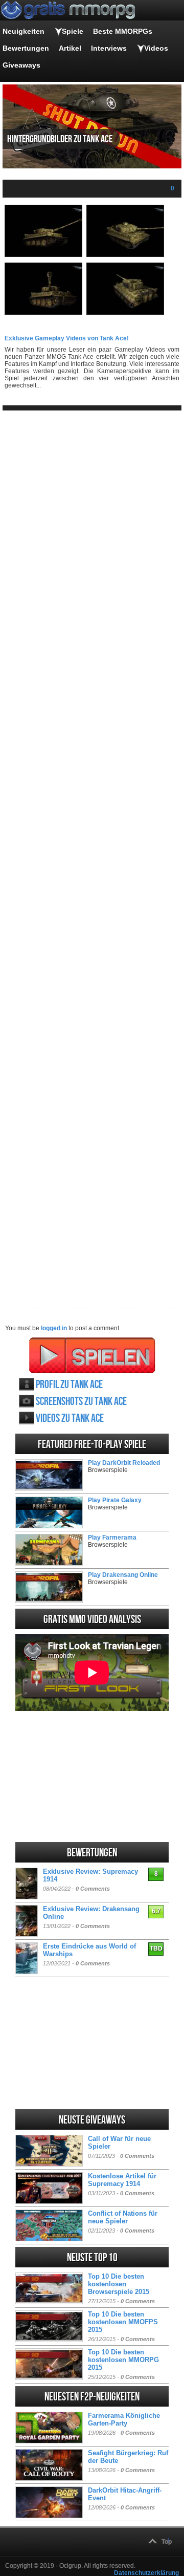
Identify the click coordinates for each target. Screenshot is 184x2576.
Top (167, 2542)
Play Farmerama (112, 1538)
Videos (156, 48)
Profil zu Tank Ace (69, 1385)
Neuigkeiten (24, 31)
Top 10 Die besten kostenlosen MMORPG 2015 (123, 2360)
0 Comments (93, 1889)
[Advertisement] (92, 851)
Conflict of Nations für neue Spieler (123, 2217)
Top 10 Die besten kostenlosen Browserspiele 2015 (119, 2284)
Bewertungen (26, 48)
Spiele (73, 31)
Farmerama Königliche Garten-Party (124, 2419)
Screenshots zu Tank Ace (81, 1402)
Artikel (70, 48)
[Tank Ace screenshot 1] (43, 255)
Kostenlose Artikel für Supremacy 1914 (122, 2180)
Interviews (109, 48)
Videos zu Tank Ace (70, 1419)
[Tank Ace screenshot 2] (125, 255)
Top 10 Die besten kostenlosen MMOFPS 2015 (123, 2322)
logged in (54, 1328)
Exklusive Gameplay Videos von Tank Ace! (67, 338)
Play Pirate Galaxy (115, 1500)
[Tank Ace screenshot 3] (43, 313)
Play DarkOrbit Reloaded (124, 1463)
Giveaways (21, 65)
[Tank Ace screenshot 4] (125, 313)
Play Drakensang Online (123, 1575)
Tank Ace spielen (92, 1355)
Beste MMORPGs (123, 31)
